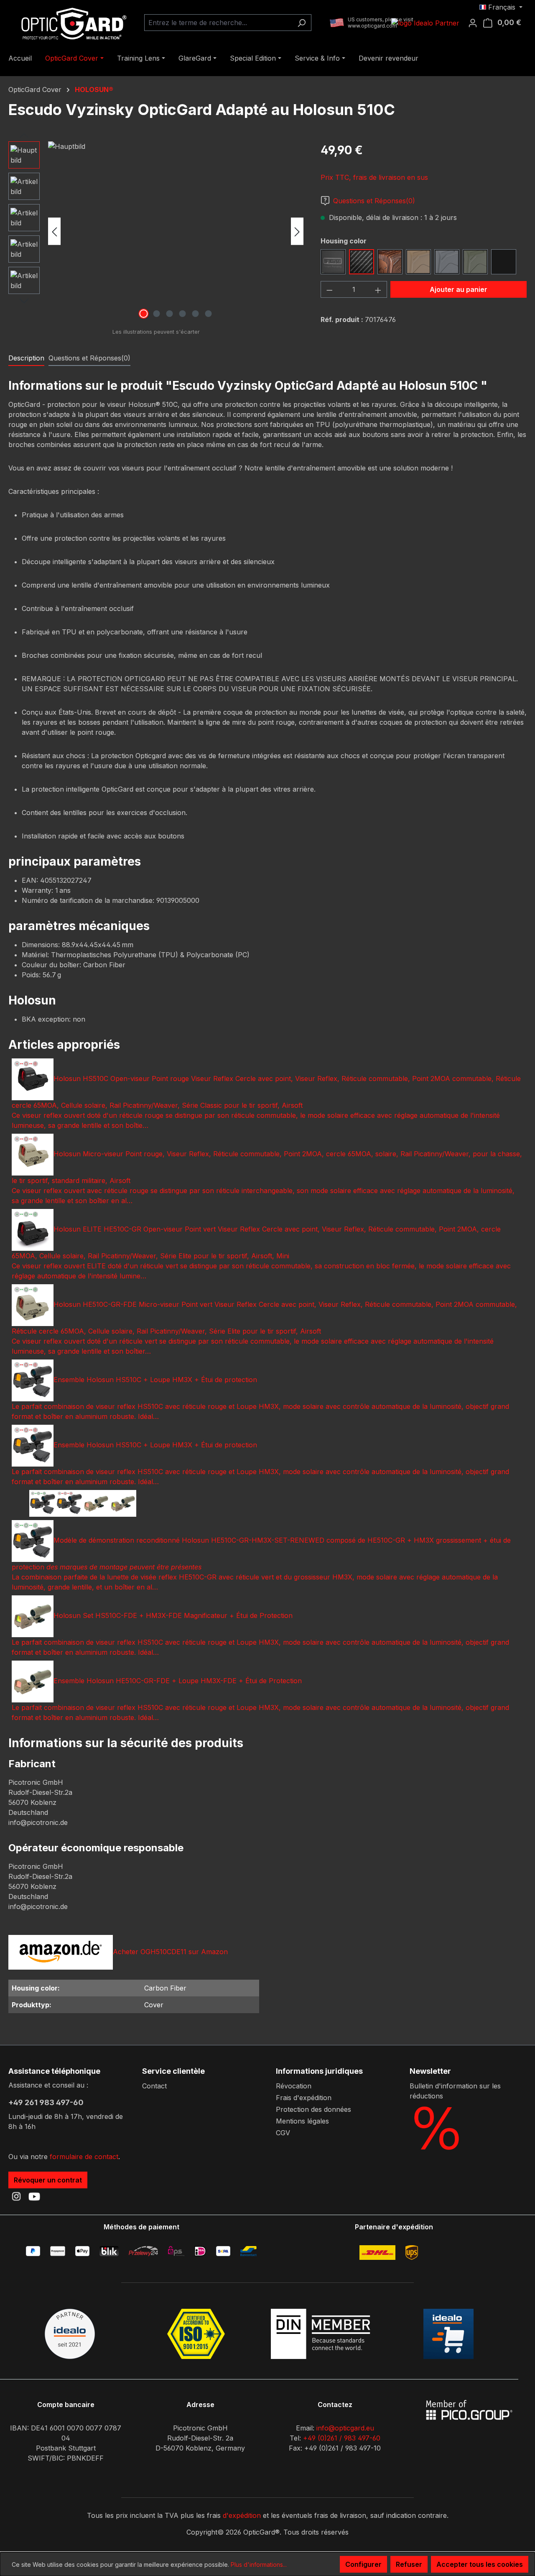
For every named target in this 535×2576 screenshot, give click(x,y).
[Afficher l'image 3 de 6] (169, 314)
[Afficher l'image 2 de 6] (156, 314)
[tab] (26, 358)
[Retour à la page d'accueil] (71, 23)
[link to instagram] (16, 2196)
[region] (156, 231)
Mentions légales (302, 2121)
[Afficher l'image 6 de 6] (208, 314)
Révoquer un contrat (48, 2180)
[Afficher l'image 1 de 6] (143, 314)
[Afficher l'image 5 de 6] (195, 314)
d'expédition (242, 2515)
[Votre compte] (475, 23)
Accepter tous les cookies (480, 2564)
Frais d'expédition (304, 2098)
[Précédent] (54, 231)
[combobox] (218, 23)
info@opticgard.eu (345, 2428)
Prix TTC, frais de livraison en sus (374, 177)
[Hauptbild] (176, 231)
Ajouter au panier (459, 289)
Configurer (363, 2564)
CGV (283, 2133)
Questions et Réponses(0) (374, 201)
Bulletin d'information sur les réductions (455, 2091)
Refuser (409, 2564)
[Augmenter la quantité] (378, 289)
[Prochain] (297, 231)
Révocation (294, 2086)
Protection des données (313, 2109)
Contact (154, 2086)
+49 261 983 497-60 (46, 2102)
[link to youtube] (34, 2196)
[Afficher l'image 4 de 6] (182, 314)
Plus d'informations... (259, 2564)
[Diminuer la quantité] (329, 289)
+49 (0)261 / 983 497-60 (342, 2438)
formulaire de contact (84, 2157)
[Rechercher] (302, 23)
